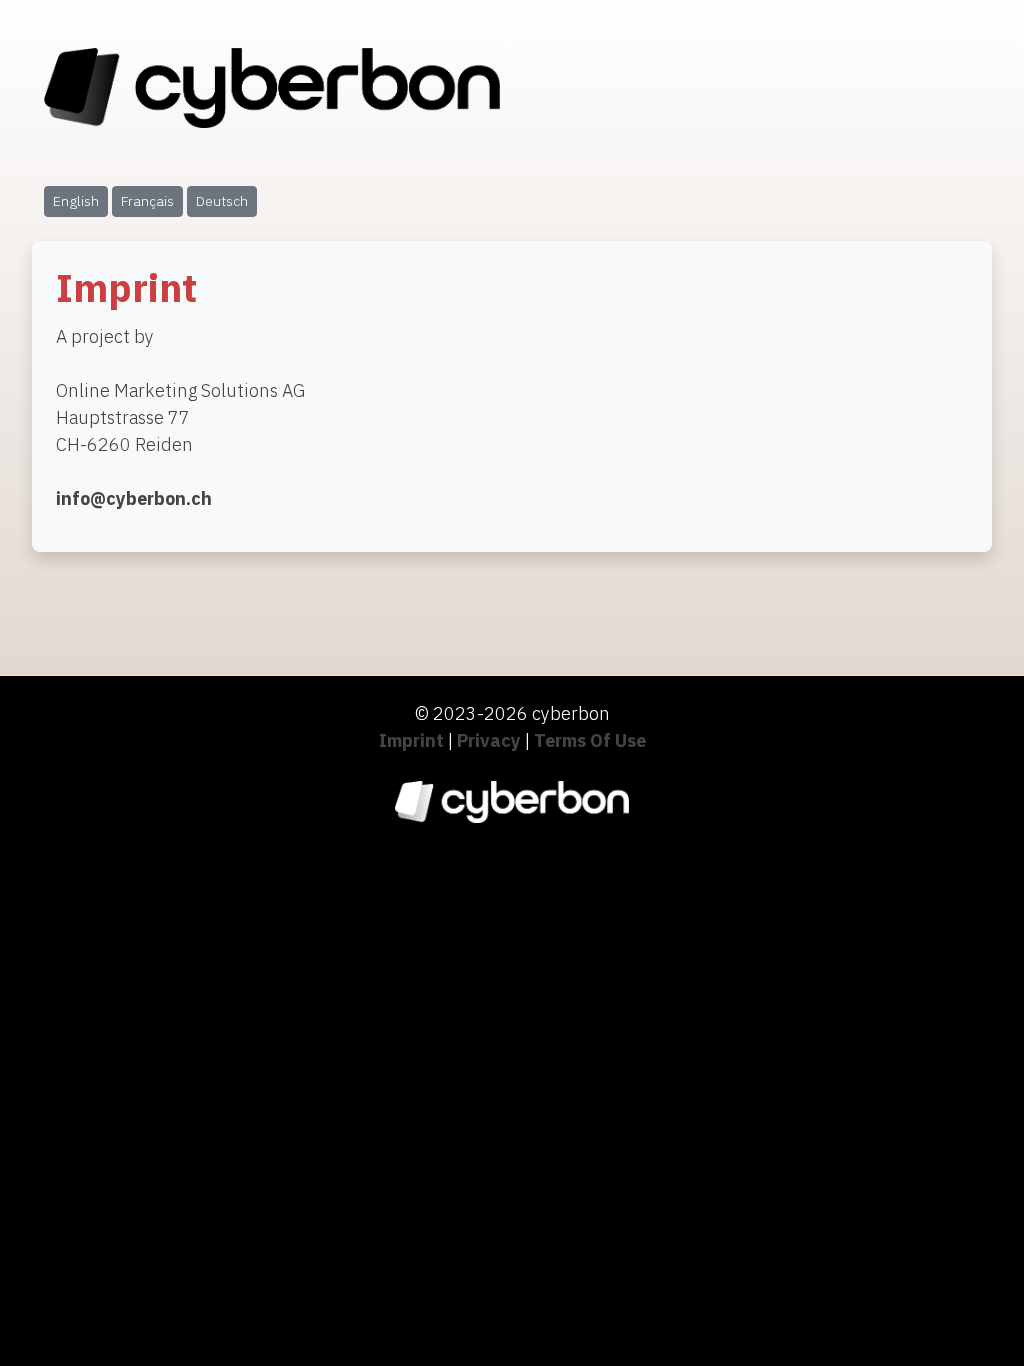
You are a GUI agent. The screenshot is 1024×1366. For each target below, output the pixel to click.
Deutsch (222, 201)
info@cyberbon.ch (134, 498)
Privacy (489, 740)
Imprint (411, 740)
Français (147, 201)
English (76, 201)
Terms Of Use (590, 740)
